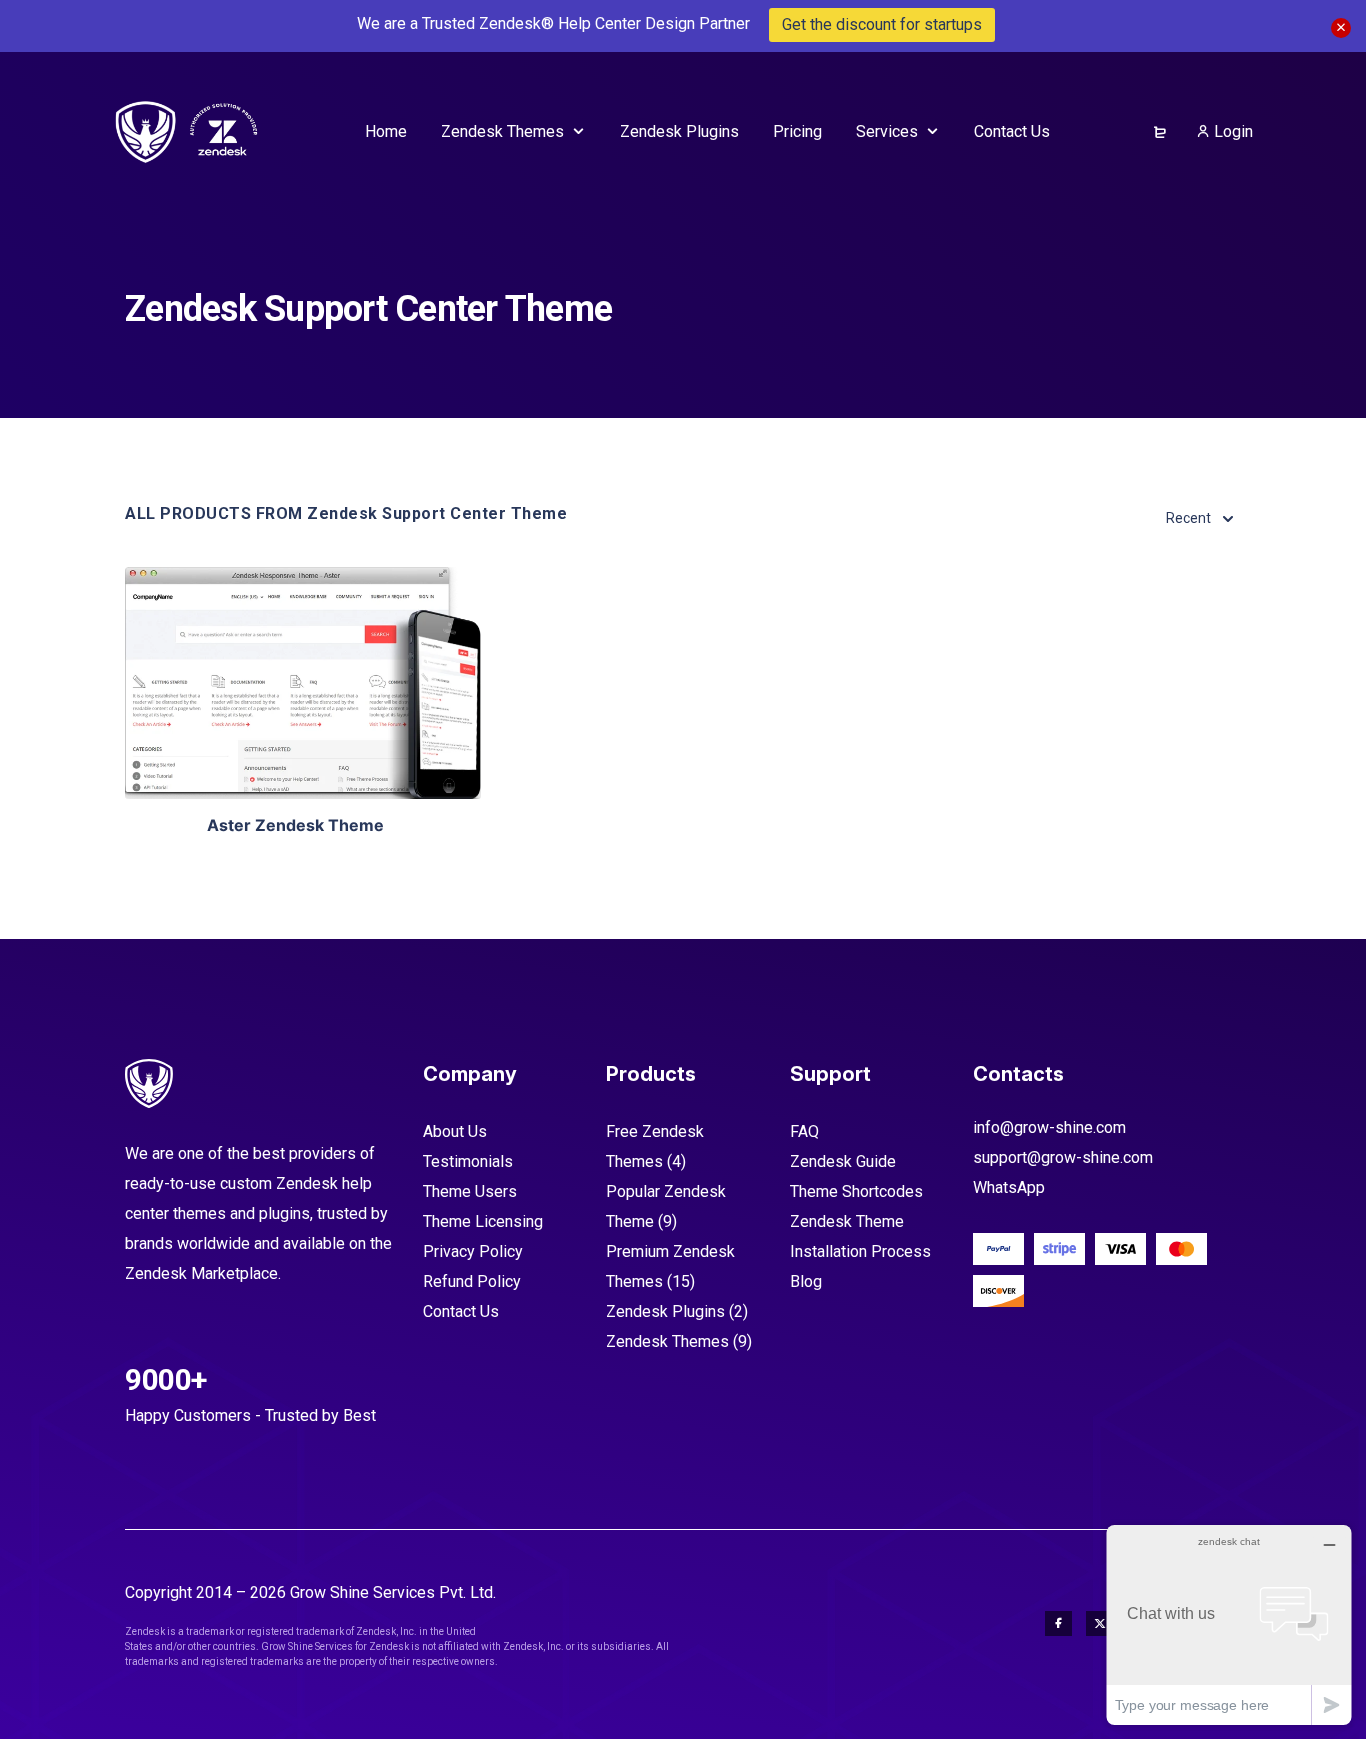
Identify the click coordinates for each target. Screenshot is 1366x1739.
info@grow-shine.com (1049, 1127)
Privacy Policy (473, 1251)
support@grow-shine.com (1063, 1157)
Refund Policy (472, 1281)
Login (1231, 131)
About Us (455, 1131)
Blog (806, 1281)
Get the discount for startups (882, 24)
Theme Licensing (483, 1221)
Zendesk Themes (667, 1341)
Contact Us (461, 1311)
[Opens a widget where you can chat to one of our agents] (1229, 1624)
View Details (303, 682)
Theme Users (470, 1191)
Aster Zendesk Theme (295, 825)
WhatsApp (1009, 1187)
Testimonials (468, 1161)
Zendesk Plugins (665, 1311)
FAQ (804, 1131)
